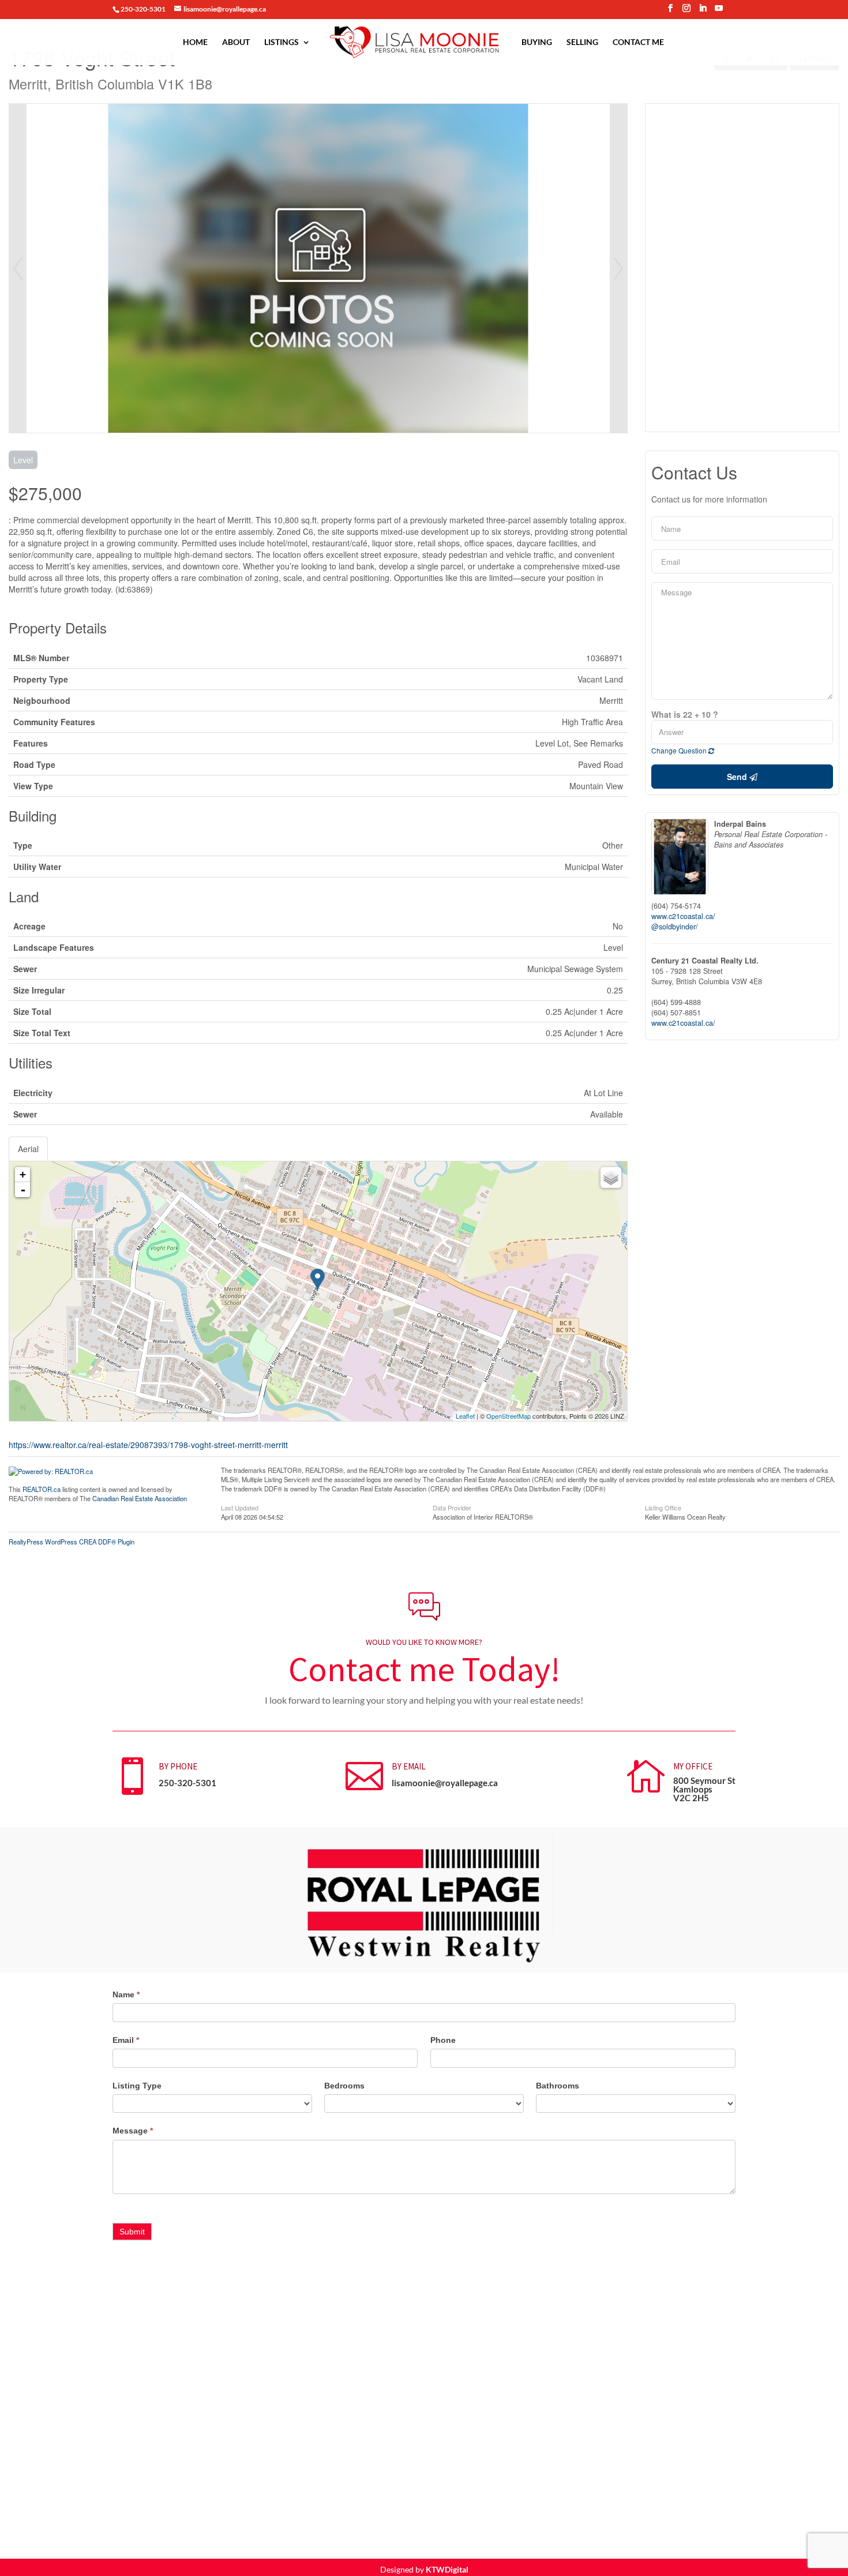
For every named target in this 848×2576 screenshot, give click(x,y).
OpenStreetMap (509, 1416)
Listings (282, 42)
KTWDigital (447, 2569)
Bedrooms (344, 2086)
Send (738, 777)
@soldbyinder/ (675, 927)
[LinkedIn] (703, 12)
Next (618, 268)
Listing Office (663, 1507)
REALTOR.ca (42, 1489)
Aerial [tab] (28, 1149)
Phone (443, 2040)
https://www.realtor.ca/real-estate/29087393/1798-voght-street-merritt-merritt (148, 1445)
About (236, 42)
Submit (132, 2232)
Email (126, 2040)
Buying (537, 42)
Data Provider (452, 1507)
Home (195, 42)
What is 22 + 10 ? (685, 714)
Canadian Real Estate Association (140, 1498)
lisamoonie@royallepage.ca (445, 1783)
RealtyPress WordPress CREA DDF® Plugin (72, 1542)
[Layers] (611, 1178)
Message (133, 2131)
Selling (582, 42)
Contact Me (638, 42)
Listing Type (137, 2086)
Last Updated (240, 1507)
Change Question (680, 750)
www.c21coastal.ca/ (683, 916)
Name (126, 1994)
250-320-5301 (187, 1783)
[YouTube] (719, 12)
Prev (18, 268)
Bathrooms (558, 2086)
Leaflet (465, 1416)
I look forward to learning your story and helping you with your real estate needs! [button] (424, 1700)
